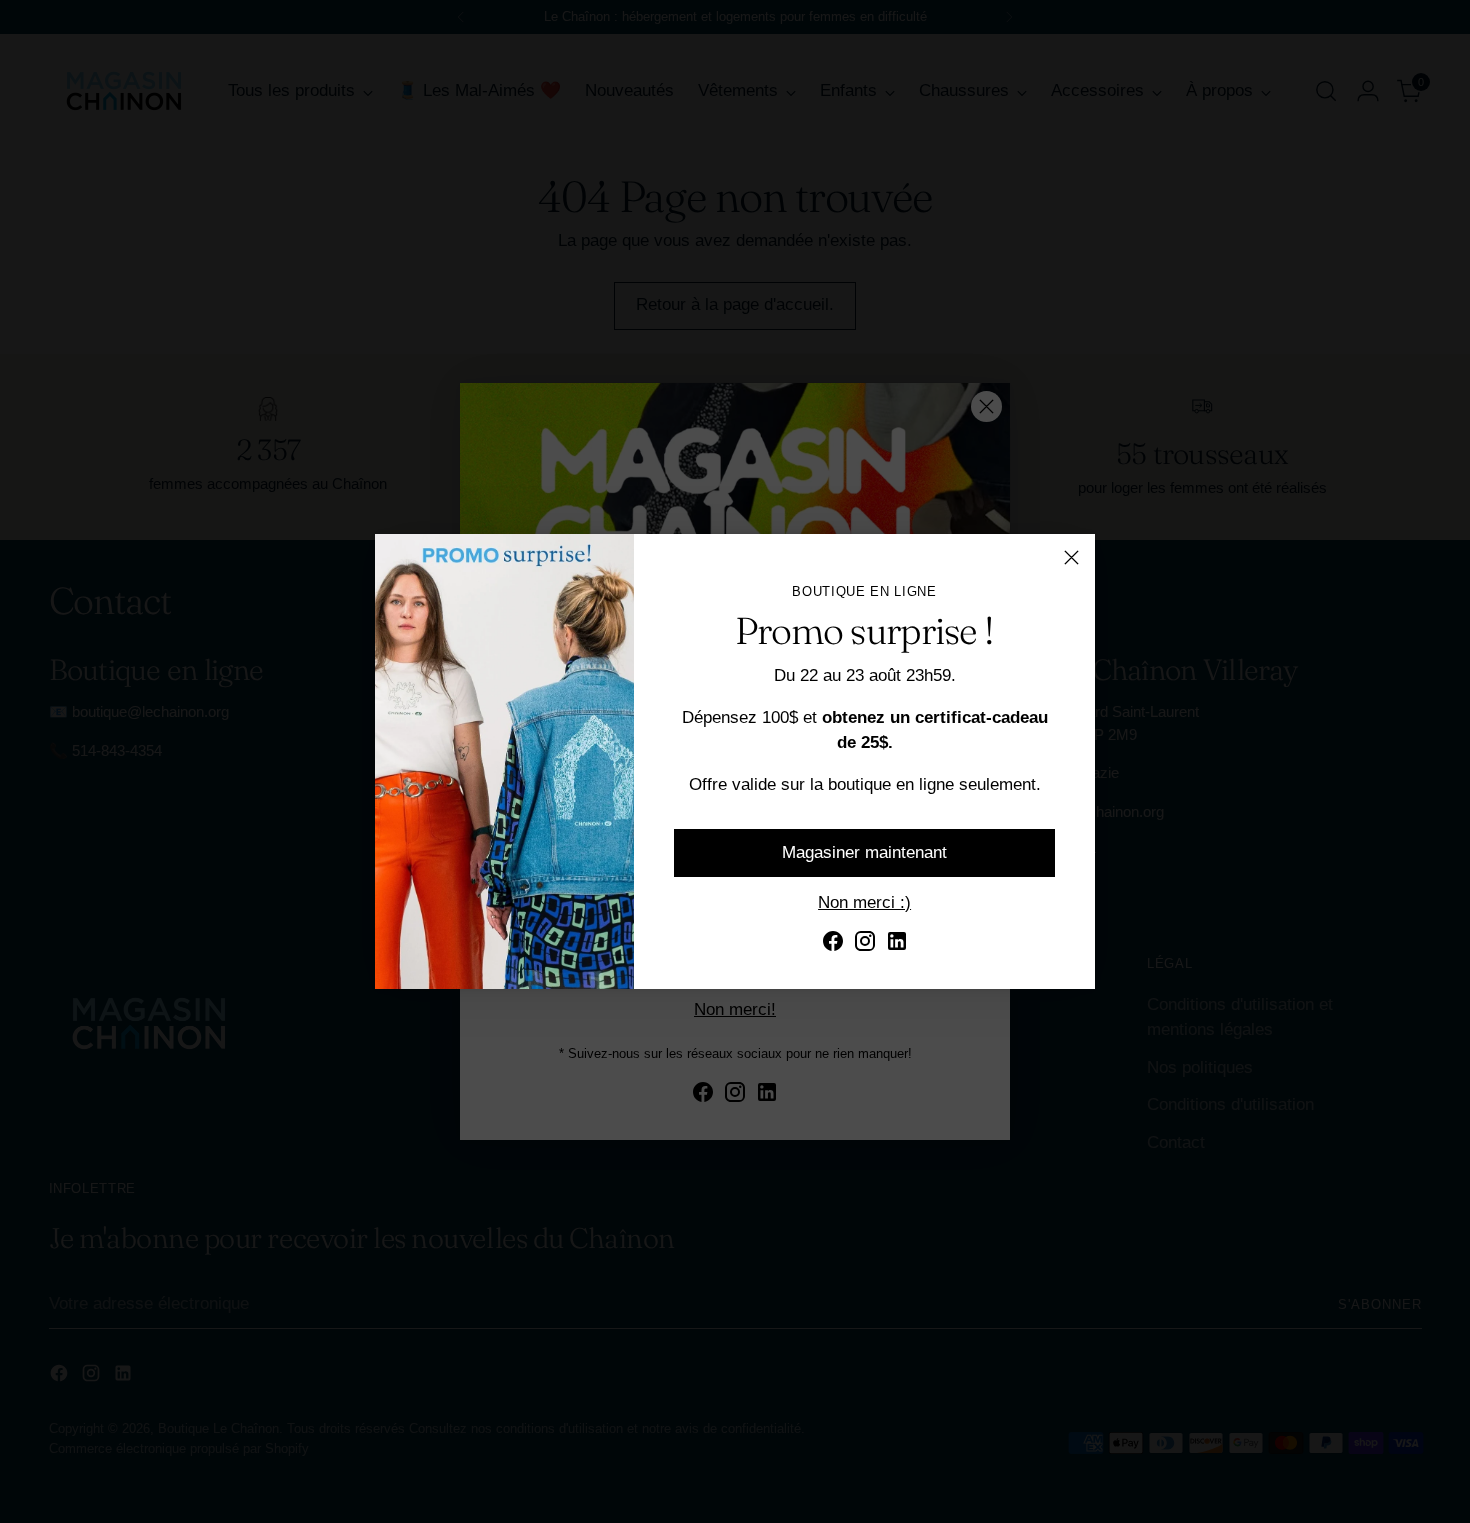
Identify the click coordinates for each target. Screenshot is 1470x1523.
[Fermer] (1071, 557)
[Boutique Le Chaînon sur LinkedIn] (897, 945)
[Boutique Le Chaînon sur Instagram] (865, 945)
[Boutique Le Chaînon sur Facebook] (833, 945)
